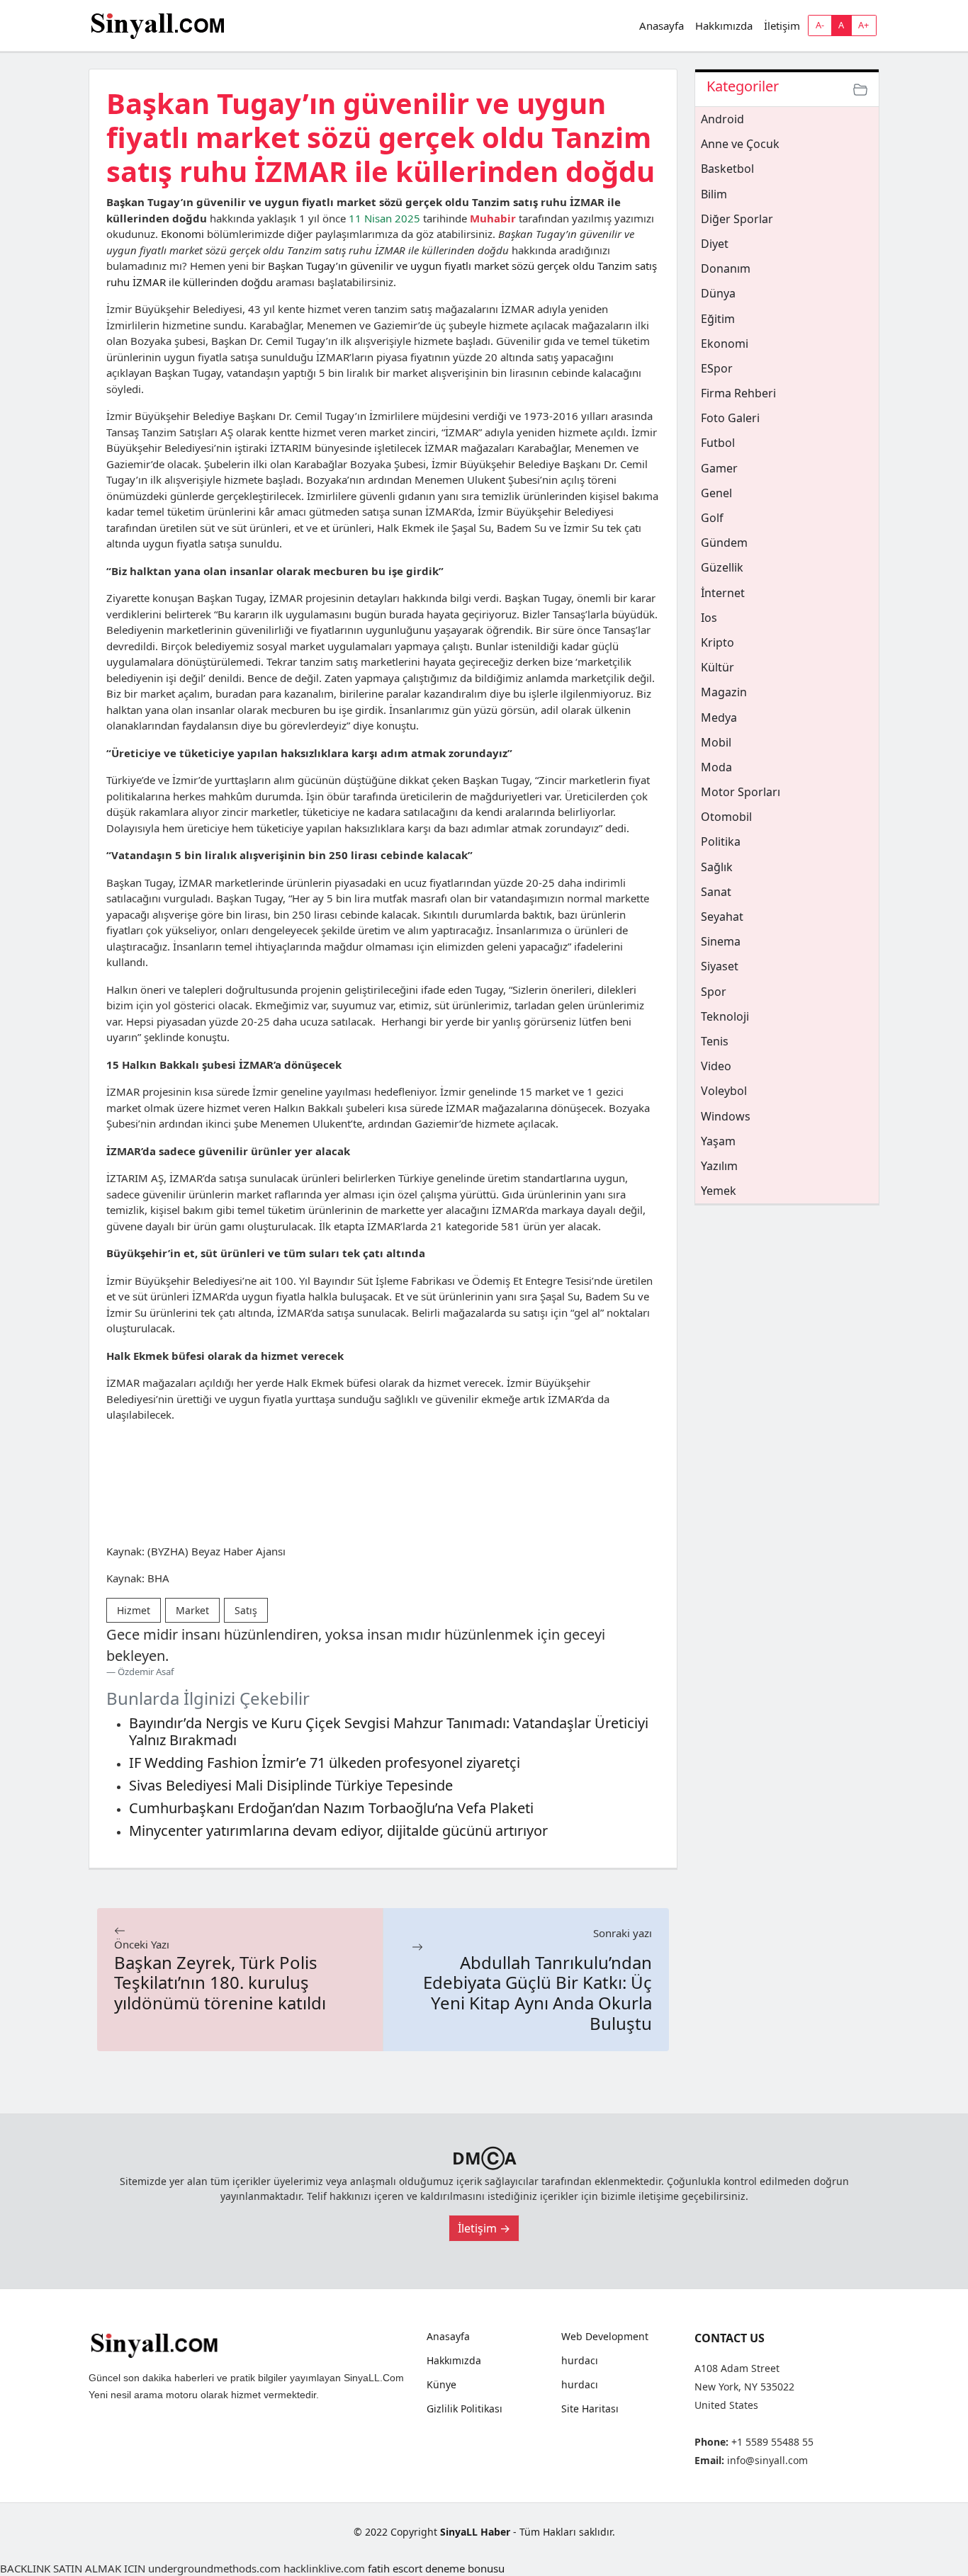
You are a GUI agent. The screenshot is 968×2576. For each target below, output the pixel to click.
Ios (709, 618)
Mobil (716, 742)
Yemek (719, 1191)
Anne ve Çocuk (740, 144)
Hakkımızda (724, 25)
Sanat (716, 892)
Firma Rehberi (738, 393)
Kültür (717, 667)
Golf (712, 518)
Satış (246, 1610)
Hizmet (134, 1610)
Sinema (721, 941)
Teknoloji (725, 1016)
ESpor (717, 368)
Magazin (724, 692)
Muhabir (493, 218)
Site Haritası (590, 2409)
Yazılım (719, 1166)
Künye (441, 2385)
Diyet (715, 244)
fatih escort (395, 2568)
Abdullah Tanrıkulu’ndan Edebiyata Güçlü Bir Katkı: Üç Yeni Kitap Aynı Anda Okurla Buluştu (538, 1993)
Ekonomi (182, 234)
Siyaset (720, 966)
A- (820, 25)
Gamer (719, 468)
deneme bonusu (465, 2568)
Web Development (605, 2337)
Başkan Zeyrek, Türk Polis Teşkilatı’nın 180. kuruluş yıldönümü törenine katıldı (220, 1983)
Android (722, 119)
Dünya (718, 293)
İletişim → (484, 2228)
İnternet (723, 593)
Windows (726, 1116)
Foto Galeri (730, 418)
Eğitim (718, 319)
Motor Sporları (741, 792)
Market (192, 1610)
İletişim (782, 25)
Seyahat (722, 917)
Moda (716, 767)
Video (716, 1066)
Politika (721, 841)
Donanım (726, 268)
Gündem (724, 543)
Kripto (717, 642)
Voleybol (724, 1091)
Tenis (715, 1041)
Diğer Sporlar (737, 219)
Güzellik (722, 567)
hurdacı (580, 2361)
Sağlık (717, 867)
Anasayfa (662, 25)
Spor (714, 992)
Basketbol (727, 169)
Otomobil (726, 817)
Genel (716, 493)
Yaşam (718, 1141)
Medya (719, 717)
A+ (863, 25)
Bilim (714, 194)
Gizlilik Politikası (465, 2409)
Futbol (718, 443)
